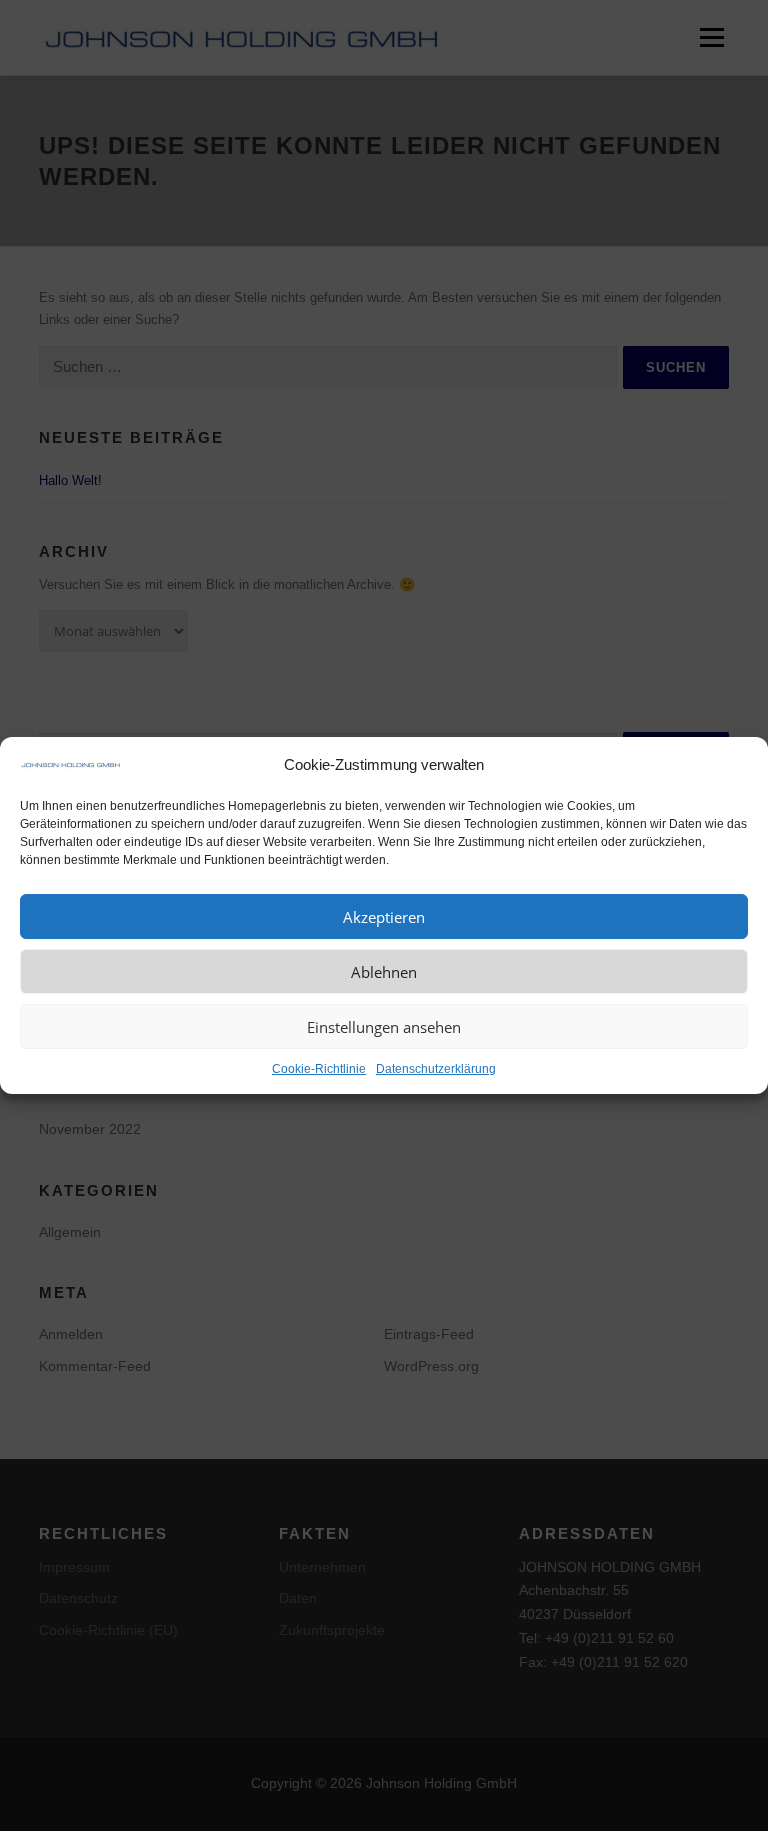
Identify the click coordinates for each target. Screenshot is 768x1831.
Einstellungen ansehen (384, 1027)
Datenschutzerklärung (436, 1069)
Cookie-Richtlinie (319, 1069)
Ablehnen (384, 972)
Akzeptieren (384, 917)
